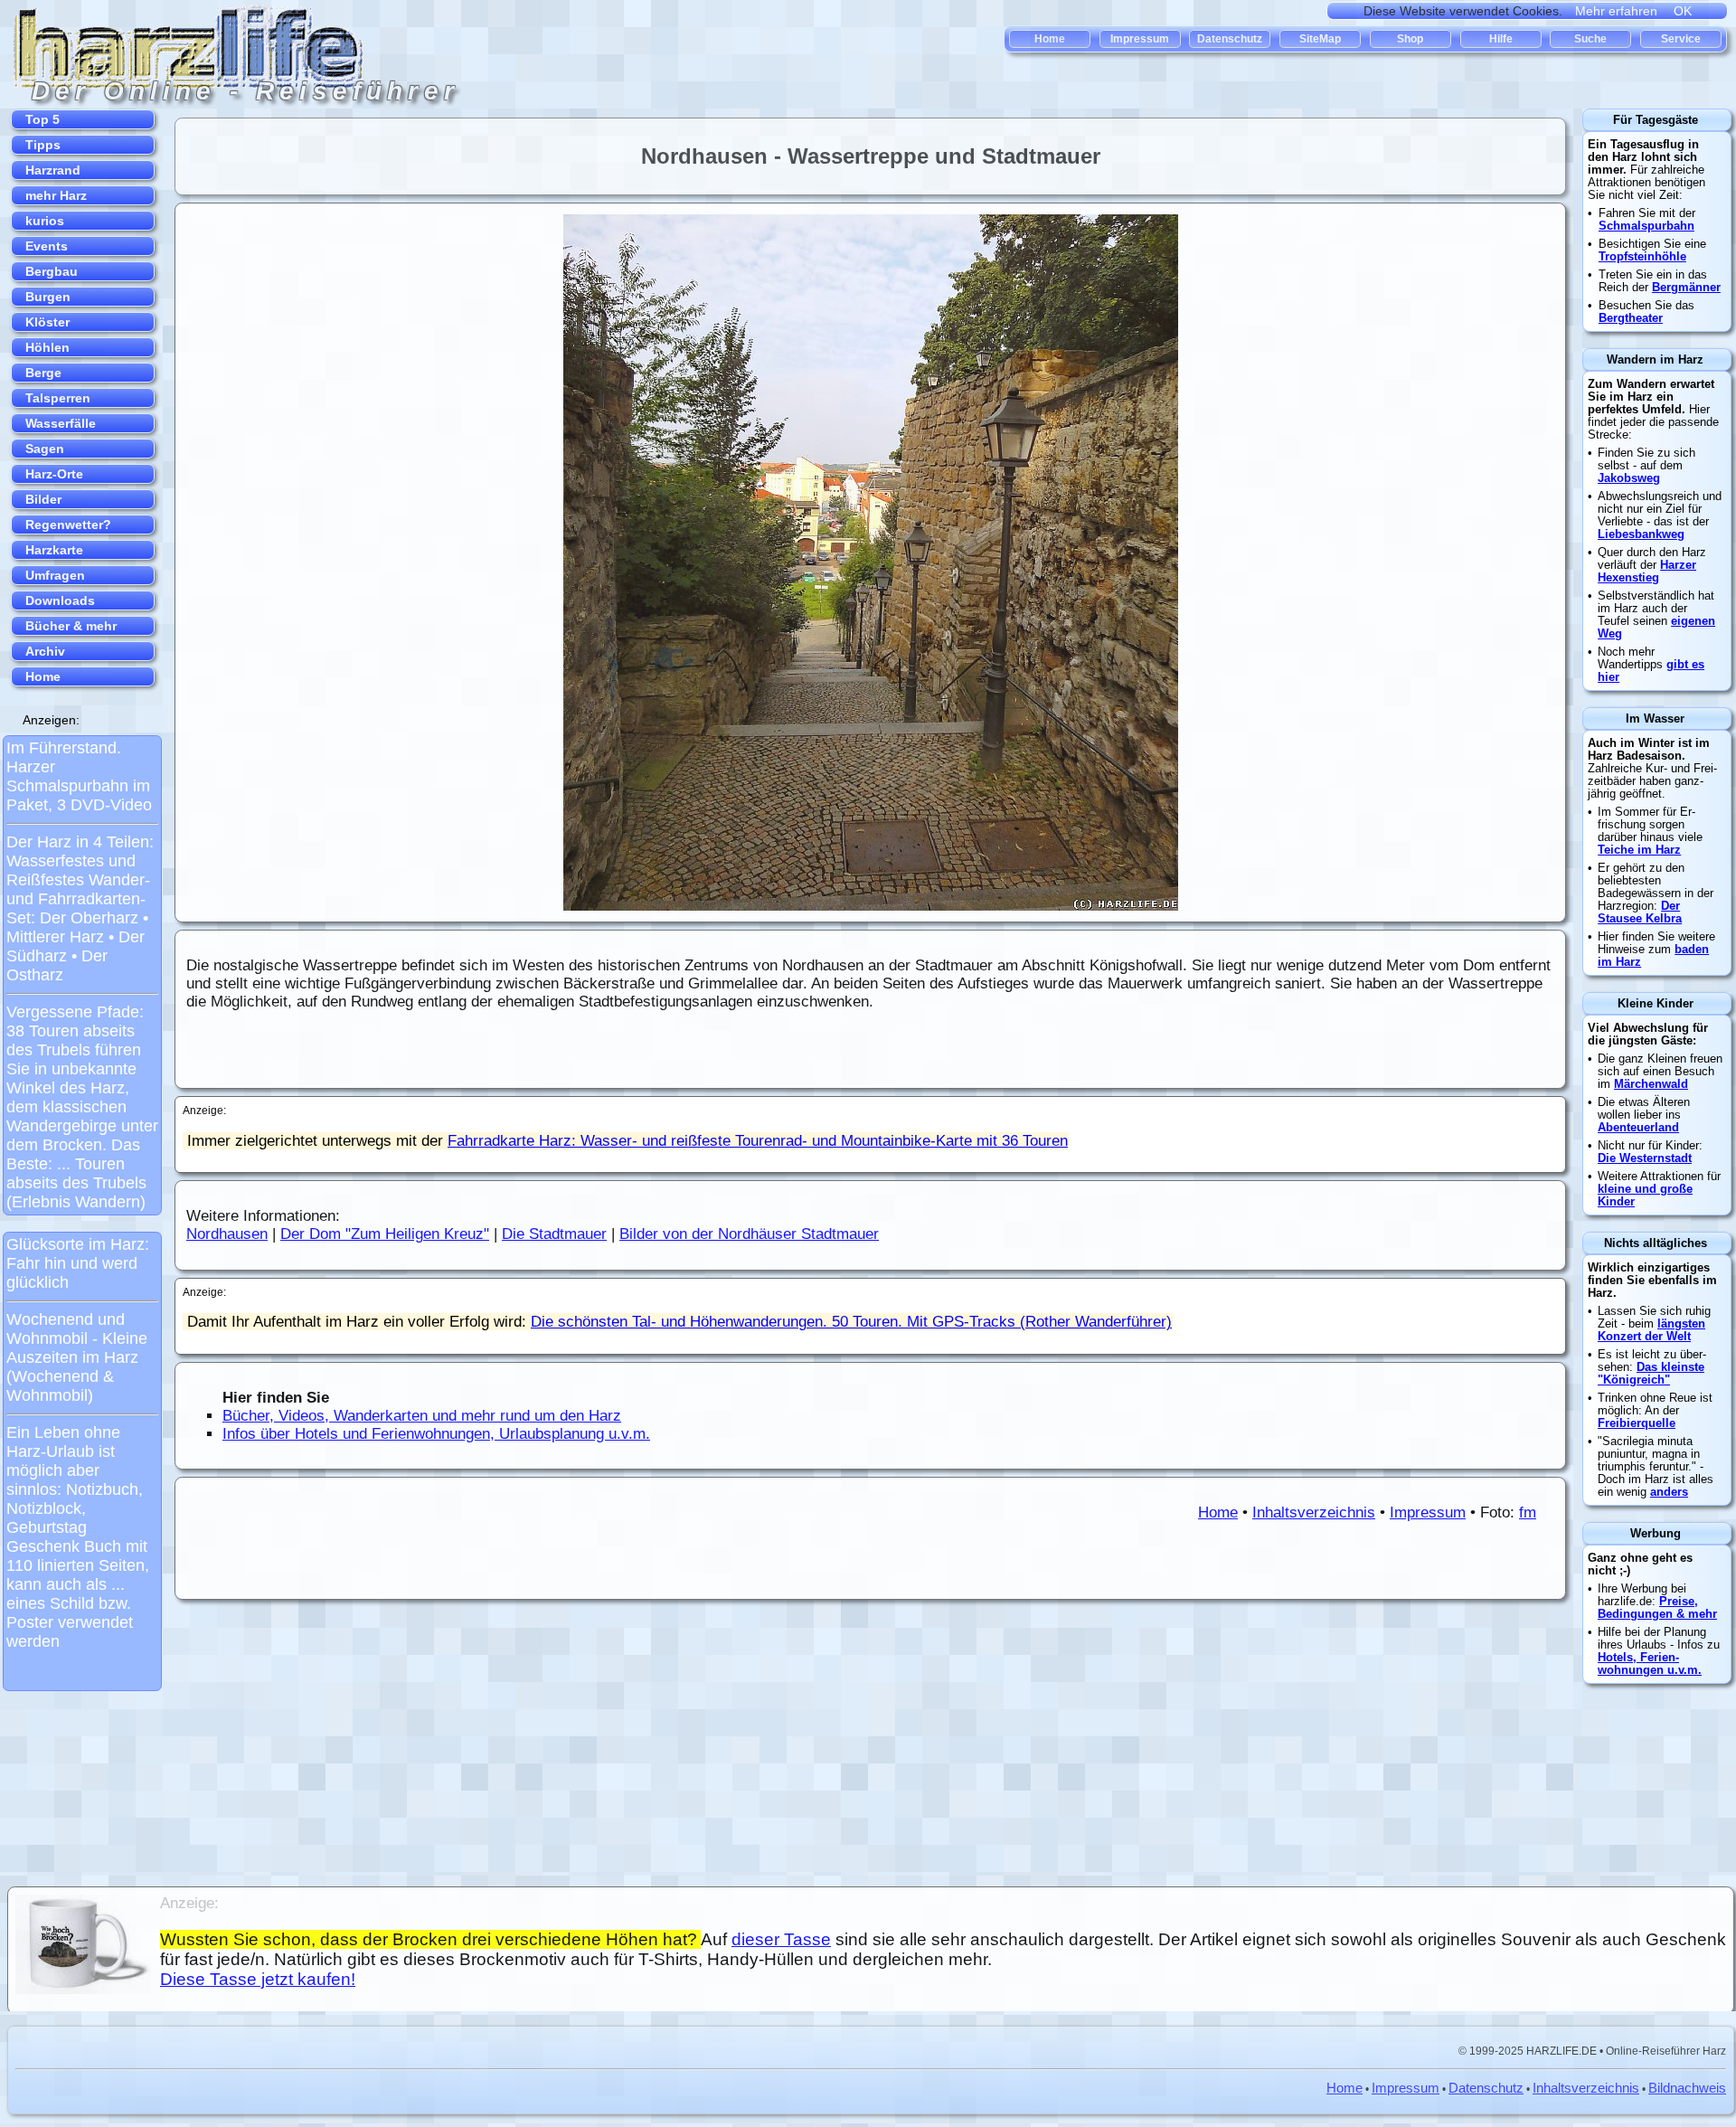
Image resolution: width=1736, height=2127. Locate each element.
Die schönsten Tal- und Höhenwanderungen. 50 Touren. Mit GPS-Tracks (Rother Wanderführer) (851, 1322)
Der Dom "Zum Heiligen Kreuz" (385, 1234)
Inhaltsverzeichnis (1314, 1513)
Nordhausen (227, 1234)
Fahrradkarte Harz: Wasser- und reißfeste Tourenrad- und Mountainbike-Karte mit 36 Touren (758, 1141)
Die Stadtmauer (554, 1234)
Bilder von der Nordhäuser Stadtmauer (749, 1234)
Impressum (1428, 1513)
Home (1218, 1513)
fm (1528, 1513)
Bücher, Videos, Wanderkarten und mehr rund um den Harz (422, 1416)
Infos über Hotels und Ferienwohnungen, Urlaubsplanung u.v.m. (436, 1434)
